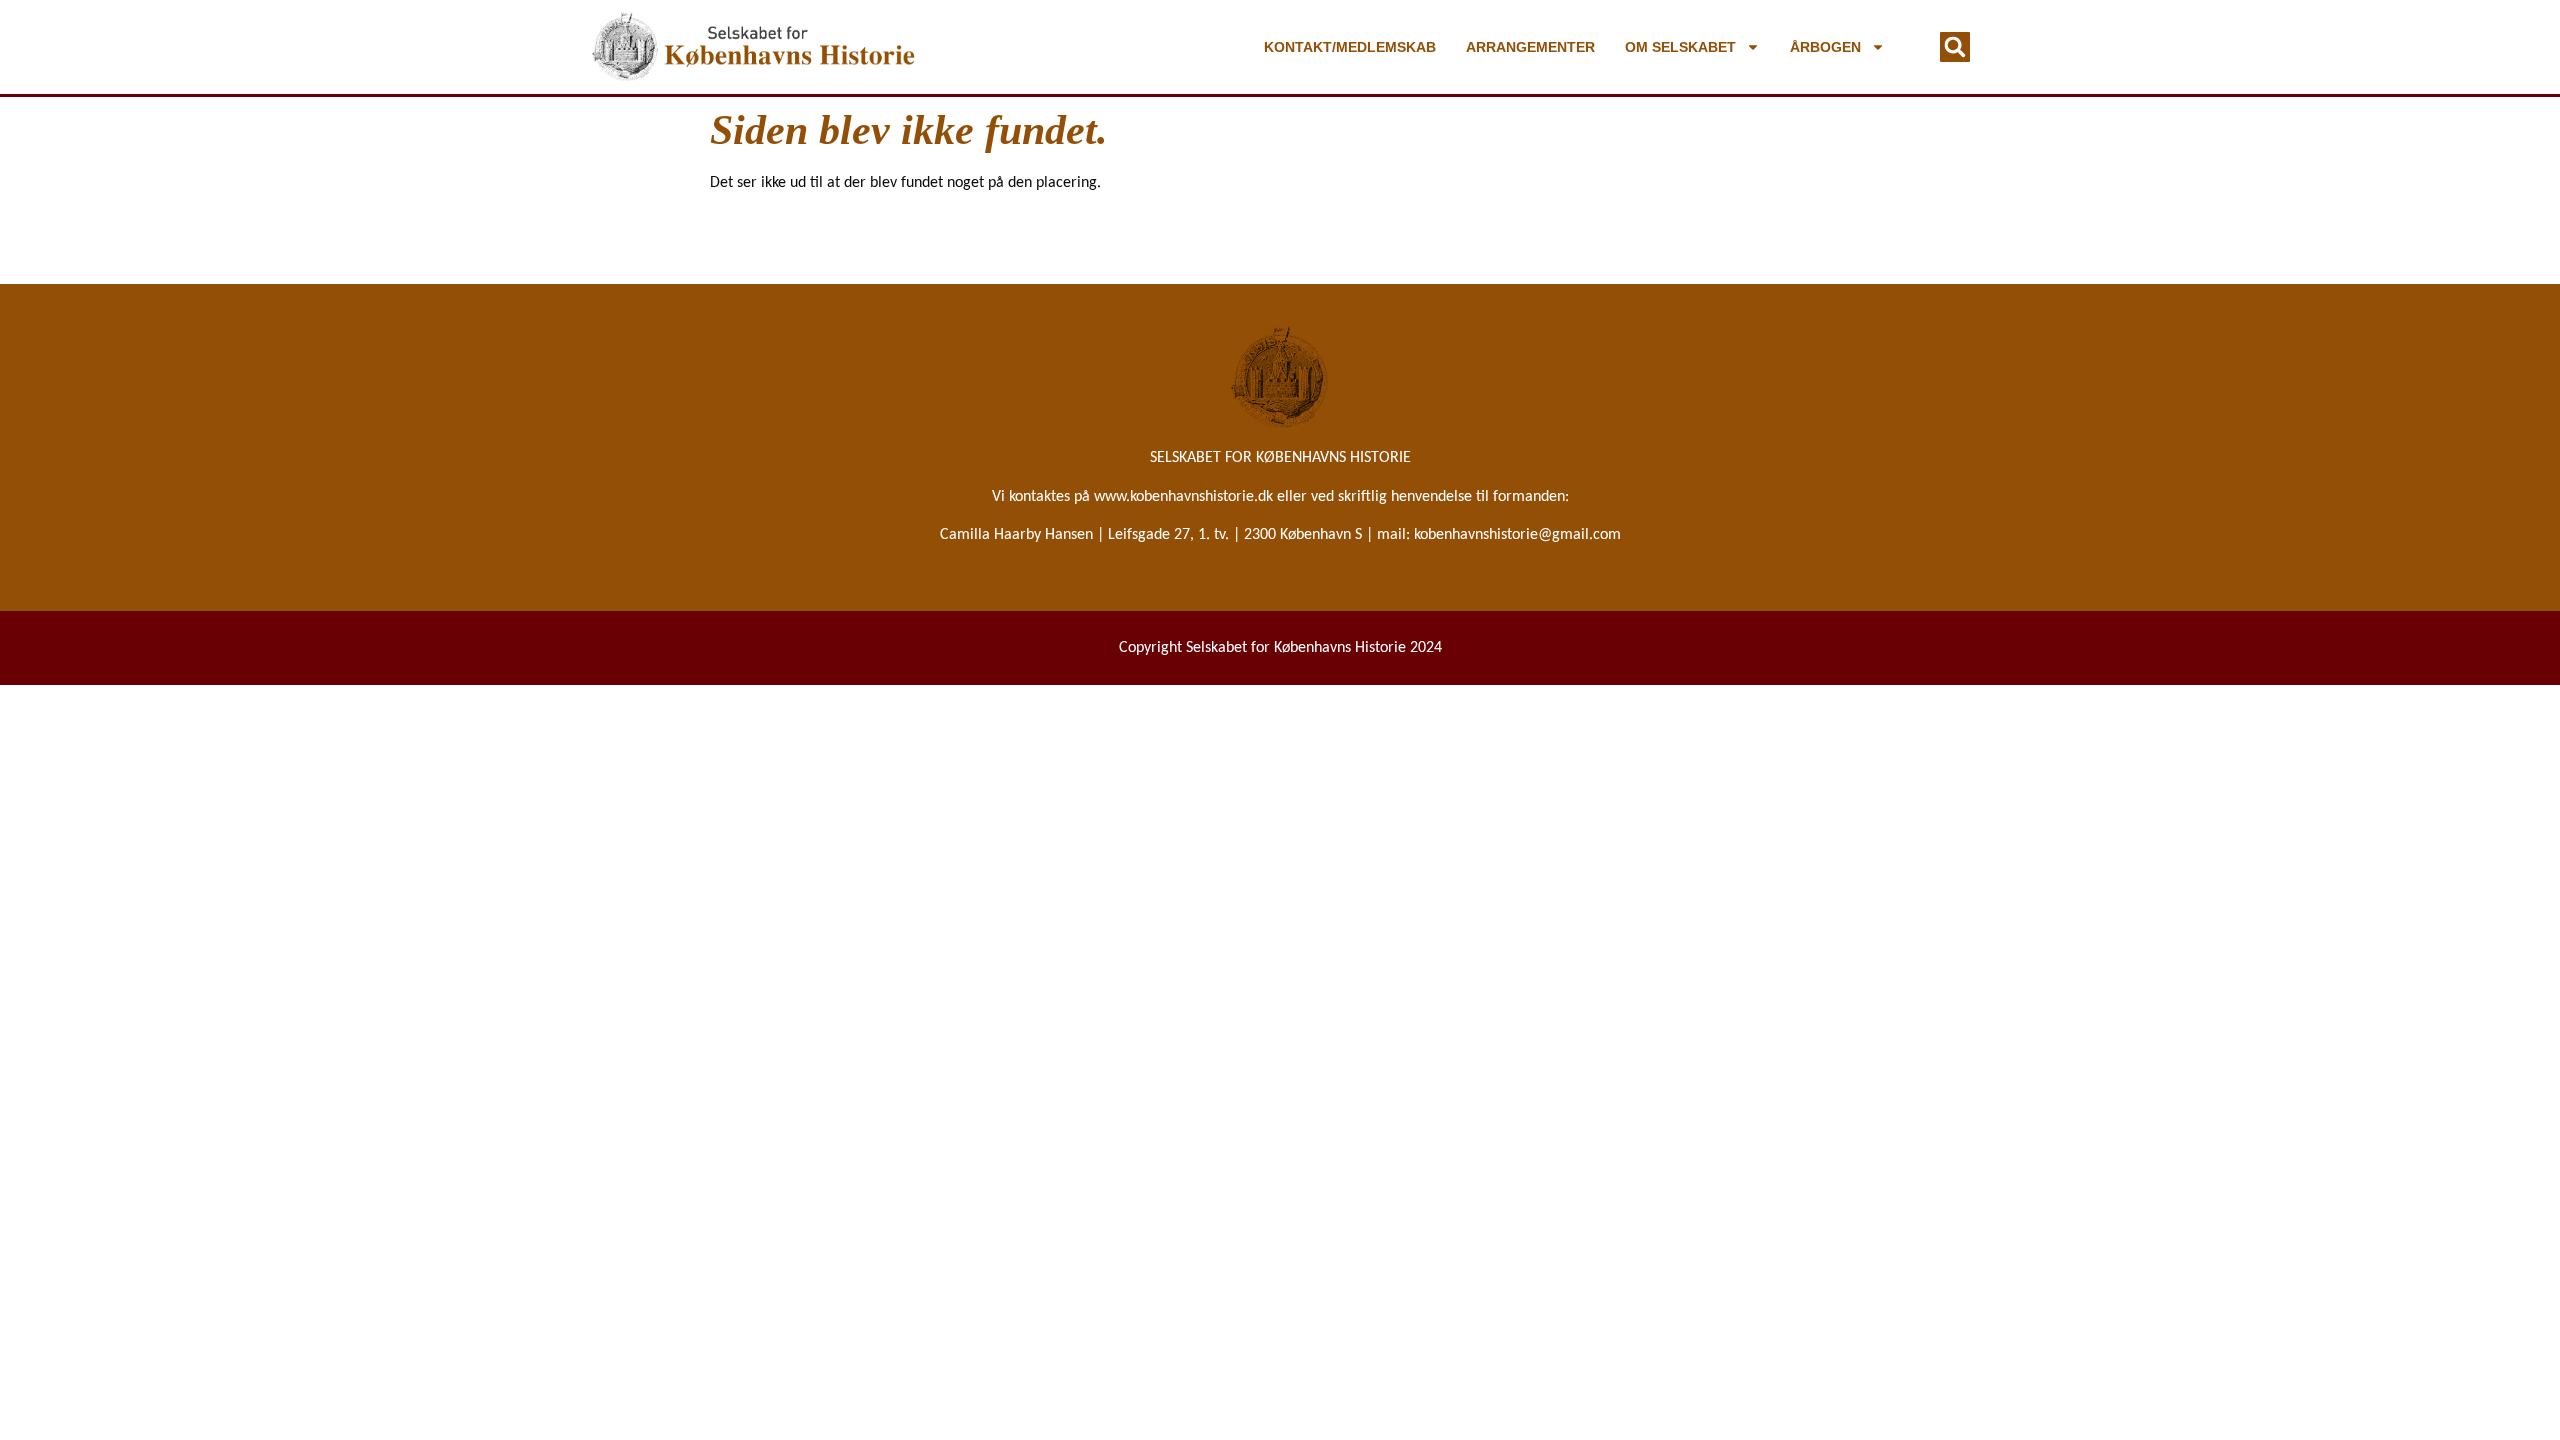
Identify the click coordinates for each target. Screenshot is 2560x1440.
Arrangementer (1530, 47)
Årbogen (1825, 47)
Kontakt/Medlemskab (1350, 47)
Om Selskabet (1680, 47)
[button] (1955, 47)
